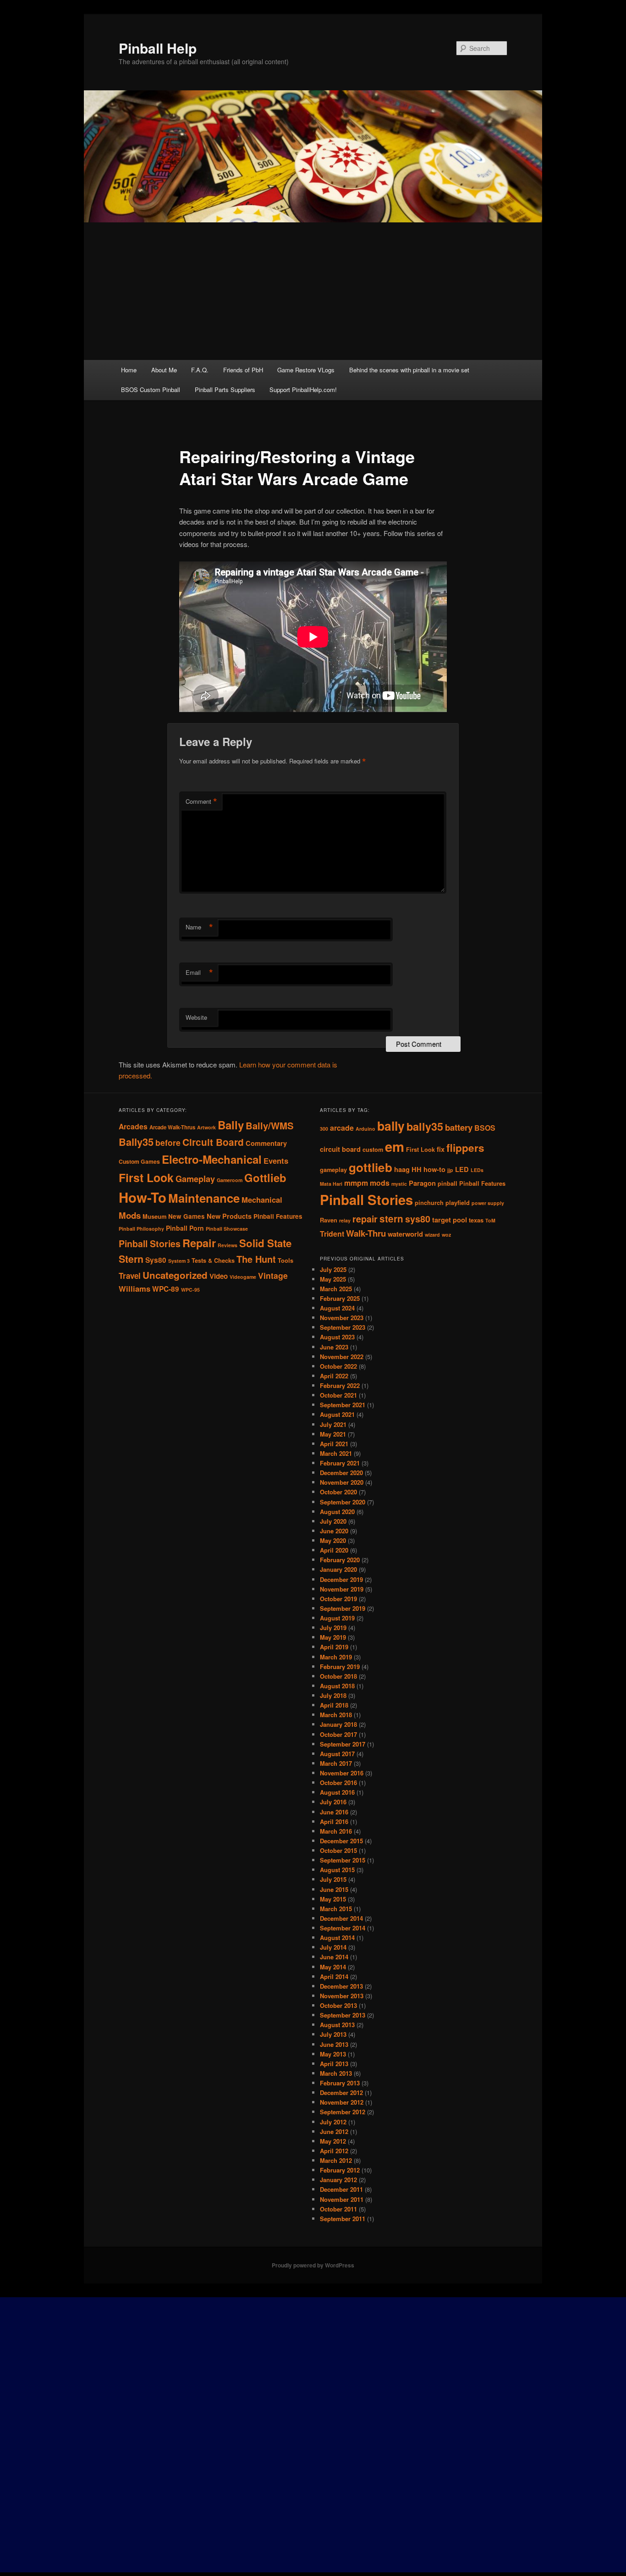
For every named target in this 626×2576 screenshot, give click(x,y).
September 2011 (343, 2219)
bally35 (425, 1126)
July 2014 (333, 1947)
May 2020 (333, 1540)
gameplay (333, 1170)
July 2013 (333, 2034)
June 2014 (334, 1957)
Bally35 (136, 1142)
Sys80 (156, 1260)
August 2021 (337, 1414)
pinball (448, 1183)
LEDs (477, 1170)
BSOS (485, 1128)
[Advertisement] (313, 291)
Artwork (206, 1127)
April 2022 (334, 1376)
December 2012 (341, 2092)
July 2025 (333, 1269)
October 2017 (338, 1734)
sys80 (418, 1219)
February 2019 (340, 1667)
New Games (187, 1216)
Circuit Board (213, 1142)
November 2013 (342, 1996)
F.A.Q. (200, 370)
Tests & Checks (213, 1260)
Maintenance (204, 1198)
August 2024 (337, 1308)
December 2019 (341, 1579)
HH (417, 1169)
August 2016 (337, 1792)
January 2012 (338, 2180)
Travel (130, 1276)
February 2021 (340, 1463)
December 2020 (341, 1473)
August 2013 (337, 2025)
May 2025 (333, 1279)
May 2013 (333, 2054)
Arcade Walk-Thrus (172, 1127)
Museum (154, 1216)
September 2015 (343, 1860)
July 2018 (333, 1695)
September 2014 (343, 1928)
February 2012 (340, 2170)
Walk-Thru (366, 1233)
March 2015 (336, 1909)
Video (219, 1276)
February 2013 (340, 2083)
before (168, 1142)
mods (380, 1183)
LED (462, 1169)
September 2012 (343, 2112)
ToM (490, 1220)
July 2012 (333, 2122)
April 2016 (334, 1821)
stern (391, 1219)
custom (373, 1150)
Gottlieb (265, 1177)
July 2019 (333, 1628)
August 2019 (337, 1618)
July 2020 (333, 1521)
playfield (458, 1203)
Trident (332, 1234)
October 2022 (338, 1366)
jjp (450, 1170)
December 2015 (341, 1841)
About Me (164, 370)
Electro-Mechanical (212, 1159)
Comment (201, 802)
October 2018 (338, 1676)
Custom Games (139, 1161)
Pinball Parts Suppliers (225, 390)
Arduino (365, 1129)
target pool (450, 1220)
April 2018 (334, 1705)
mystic (399, 1184)
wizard (432, 1235)
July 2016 (333, 1802)
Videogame (243, 1277)
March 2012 (336, 2160)
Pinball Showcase (227, 1229)
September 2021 (343, 1405)
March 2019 (336, 1657)
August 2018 (337, 1686)
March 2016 (336, 1831)
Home (129, 370)
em (395, 1146)
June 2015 (334, 1889)
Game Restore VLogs (306, 370)
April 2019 (334, 1647)
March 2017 (336, 1763)
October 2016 (338, 1783)
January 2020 (338, 1569)
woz (446, 1235)
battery (459, 1127)
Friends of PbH (243, 370)
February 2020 (340, 1560)
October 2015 (338, 1850)
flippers (465, 1148)
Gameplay (195, 1179)
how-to (434, 1169)
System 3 (179, 1261)
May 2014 (333, 1967)
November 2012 (342, 2102)
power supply (488, 1203)
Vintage (273, 1275)
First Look (146, 1177)
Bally (231, 1125)
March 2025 (336, 1289)
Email (199, 973)
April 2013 (334, 2064)
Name (199, 927)
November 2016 (342, 1773)
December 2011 (341, 2189)
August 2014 (337, 1938)
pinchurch (429, 1203)
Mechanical (262, 1200)
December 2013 (341, 1986)
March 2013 (336, 2073)
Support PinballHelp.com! (303, 390)
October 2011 (338, 2209)
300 (324, 1129)
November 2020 (342, 1482)
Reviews (228, 1245)
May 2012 (333, 2141)
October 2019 (338, 1599)
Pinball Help (158, 48)
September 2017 (343, 1744)
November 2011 (342, 2199)
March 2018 (336, 1715)
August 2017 (337, 1754)
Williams (135, 1288)
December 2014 (341, 1918)
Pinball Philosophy (141, 1229)
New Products (229, 1216)
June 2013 (334, 2044)
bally (391, 1126)
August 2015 (337, 1870)
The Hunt (256, 1259)
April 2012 (334, 2151)
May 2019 (333, 1637)
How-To (143, 1197)
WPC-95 (190, 1290)
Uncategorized (175, 1275)
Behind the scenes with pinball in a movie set (409, 370)
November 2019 (342, 1589)
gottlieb (371, 1167)
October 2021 (338, 1395)
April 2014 (334, 1976)
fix (441, 1149)
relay (345, 1220)
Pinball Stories (150, 1244)
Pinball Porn (185, 1228)
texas (476, 1220)
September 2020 (343, 1502)
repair (365, 1219)
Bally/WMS (270, 1125)
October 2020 (338, 1492)
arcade (342, 1128)
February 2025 (340, 1298)
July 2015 (333, 1879)
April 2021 (334, 1444)
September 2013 (343, 2015)
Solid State (265, 1243)
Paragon (422, 1183)
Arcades (133, 1126)
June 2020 (334, 1531)
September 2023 (343, 1327)
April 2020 (334, 1550)
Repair (199, 1243)
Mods (130, 1215)
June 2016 (334, 1812)
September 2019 (343, 1608)
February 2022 (340, 1385)
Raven (329, 1220)
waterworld (405, 1234)
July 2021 (333, 1424)
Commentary (266, 1143)
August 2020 (337, 1512)
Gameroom (230, 1180)
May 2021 (333, 1434)
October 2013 (338, 2005)
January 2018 (338, 1724)
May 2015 (333, 1899)
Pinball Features (278, 1216)
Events (276, 1161)
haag (402, 1169)
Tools (286, 1260)
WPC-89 (166, 1289)
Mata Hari (331, 1184)
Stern (131, 1259)
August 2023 (337, 1337)
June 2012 (334, 2131)
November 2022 (342, 1357)
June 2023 (334, 1347)
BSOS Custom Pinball (151, 390)
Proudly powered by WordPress (313, 2265)
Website (196, 1017)
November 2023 (342, 1318)
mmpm (356, 1183)
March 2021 (336, 1453)
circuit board (340, 1149)
